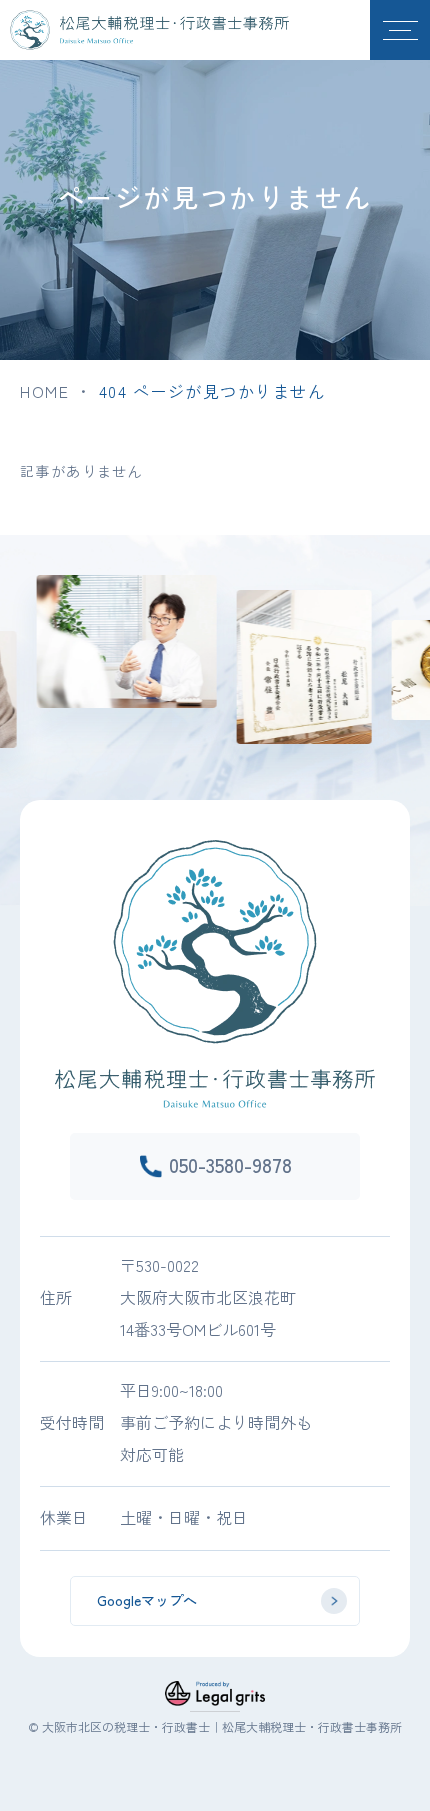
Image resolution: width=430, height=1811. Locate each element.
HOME (44, 391)
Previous (6, 639)
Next (424, 639)
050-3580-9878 (230, 1164)
